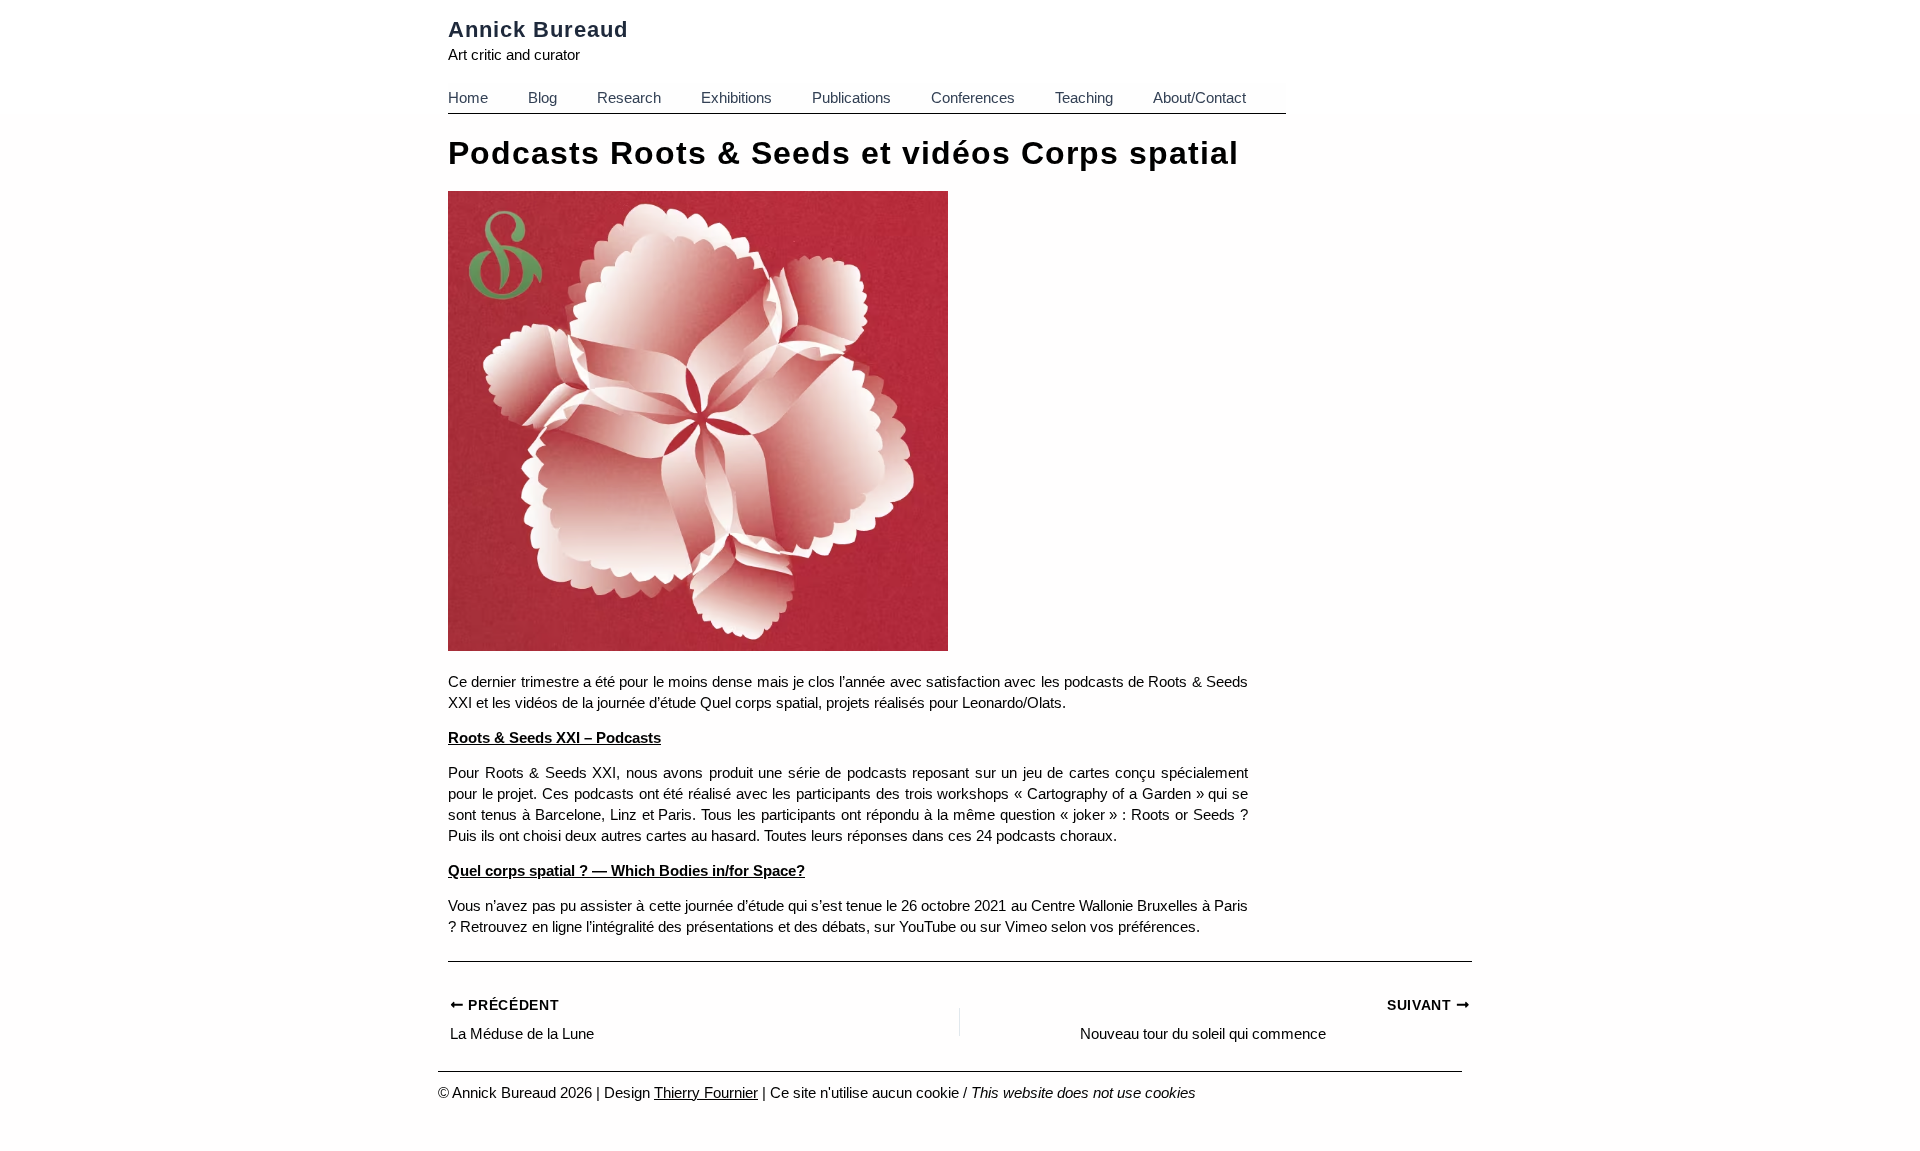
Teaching (1084, 97)
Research (629, 97)
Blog (542, 97)
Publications (851, 97)
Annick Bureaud (538, 29)
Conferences (973, 97)
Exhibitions (736, 97)
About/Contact (1199, 97)
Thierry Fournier (706, 1092)
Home (468, 97)
